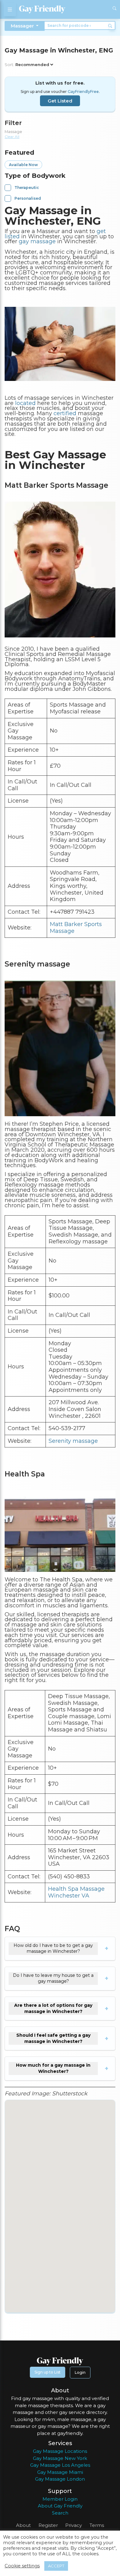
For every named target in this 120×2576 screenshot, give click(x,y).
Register (48, 2525)
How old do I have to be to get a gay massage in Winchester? (53, 1948)
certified (65, 413)
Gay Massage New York (60, 2458)
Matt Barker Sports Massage (76, 928)
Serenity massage (73, 1441)
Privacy (74, 2525)
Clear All (12, 137)
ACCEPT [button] (56, 2566)
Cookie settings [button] (22, 2566)
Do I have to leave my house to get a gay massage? (53, 1978)
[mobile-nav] (10, 9)
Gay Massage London (60, 2479)
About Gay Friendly (60, 2506)
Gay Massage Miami (60, 2472)
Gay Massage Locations (60, 2451)
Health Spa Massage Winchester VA (76, 1892)
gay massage (37, 241)
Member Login (60, 2499)
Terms (97, 2525)
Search (60, 2513)
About (23, 2525)
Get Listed (60, 101)
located (25, 403)
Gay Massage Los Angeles (60, 2465)
